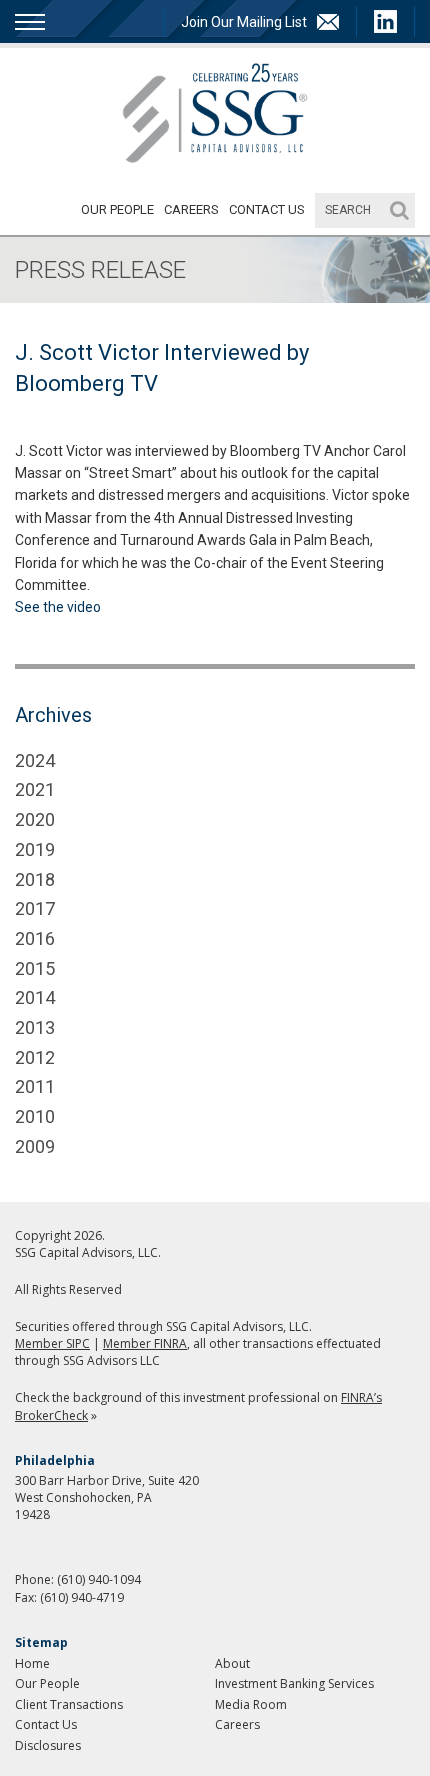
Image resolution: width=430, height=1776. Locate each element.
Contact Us (267, 209)
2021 (35, 789)
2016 (35, 938)
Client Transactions (69, 1704)
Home (32, 1663)
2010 (35, 1116)
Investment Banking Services (294, 1683)
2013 (35, 1027)
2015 (35, 968)
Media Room (251, 1704)
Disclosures (48, 1745)
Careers (191, 209)
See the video (58, 607)
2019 (35, 849)
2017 (35, 908)
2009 (35, 1146)
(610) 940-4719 (82, 1597)
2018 (35, 879)
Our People (117, 209)
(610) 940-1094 (99, 1579)
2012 (35, 1057)
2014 (35, 997)
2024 (35, 760)
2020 (35, 819)
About (232, 1663)
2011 (35, 1086)
